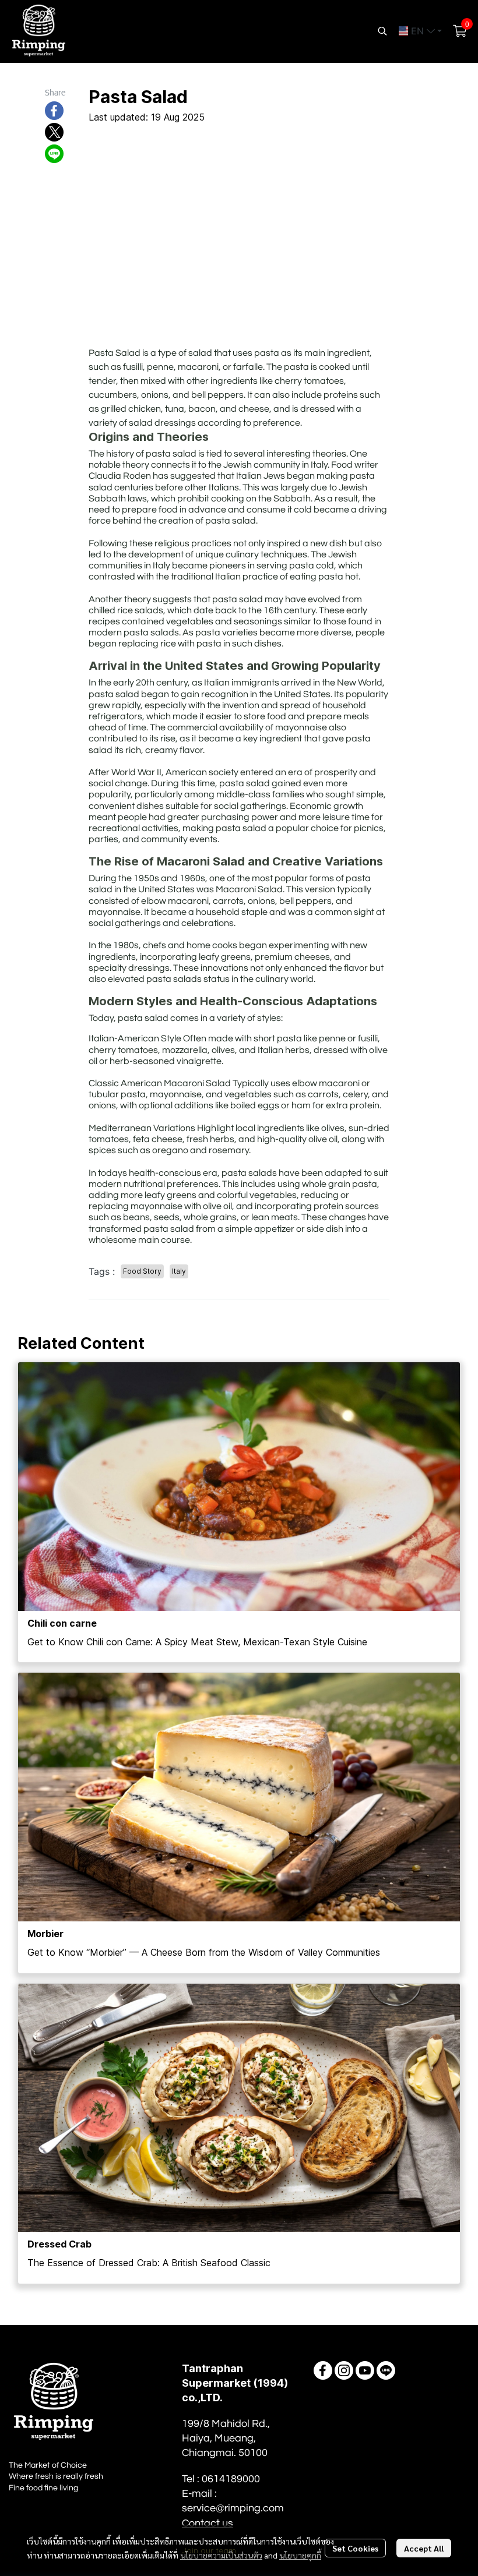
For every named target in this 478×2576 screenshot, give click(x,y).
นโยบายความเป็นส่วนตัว (221, 2555)
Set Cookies (355, 2548)
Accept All (424, 2548)
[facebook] (323, 2370)
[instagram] (344, 2370)
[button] (382, 31)
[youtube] (365, 2370)
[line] (386, 2370)
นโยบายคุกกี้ (300, 2555)
